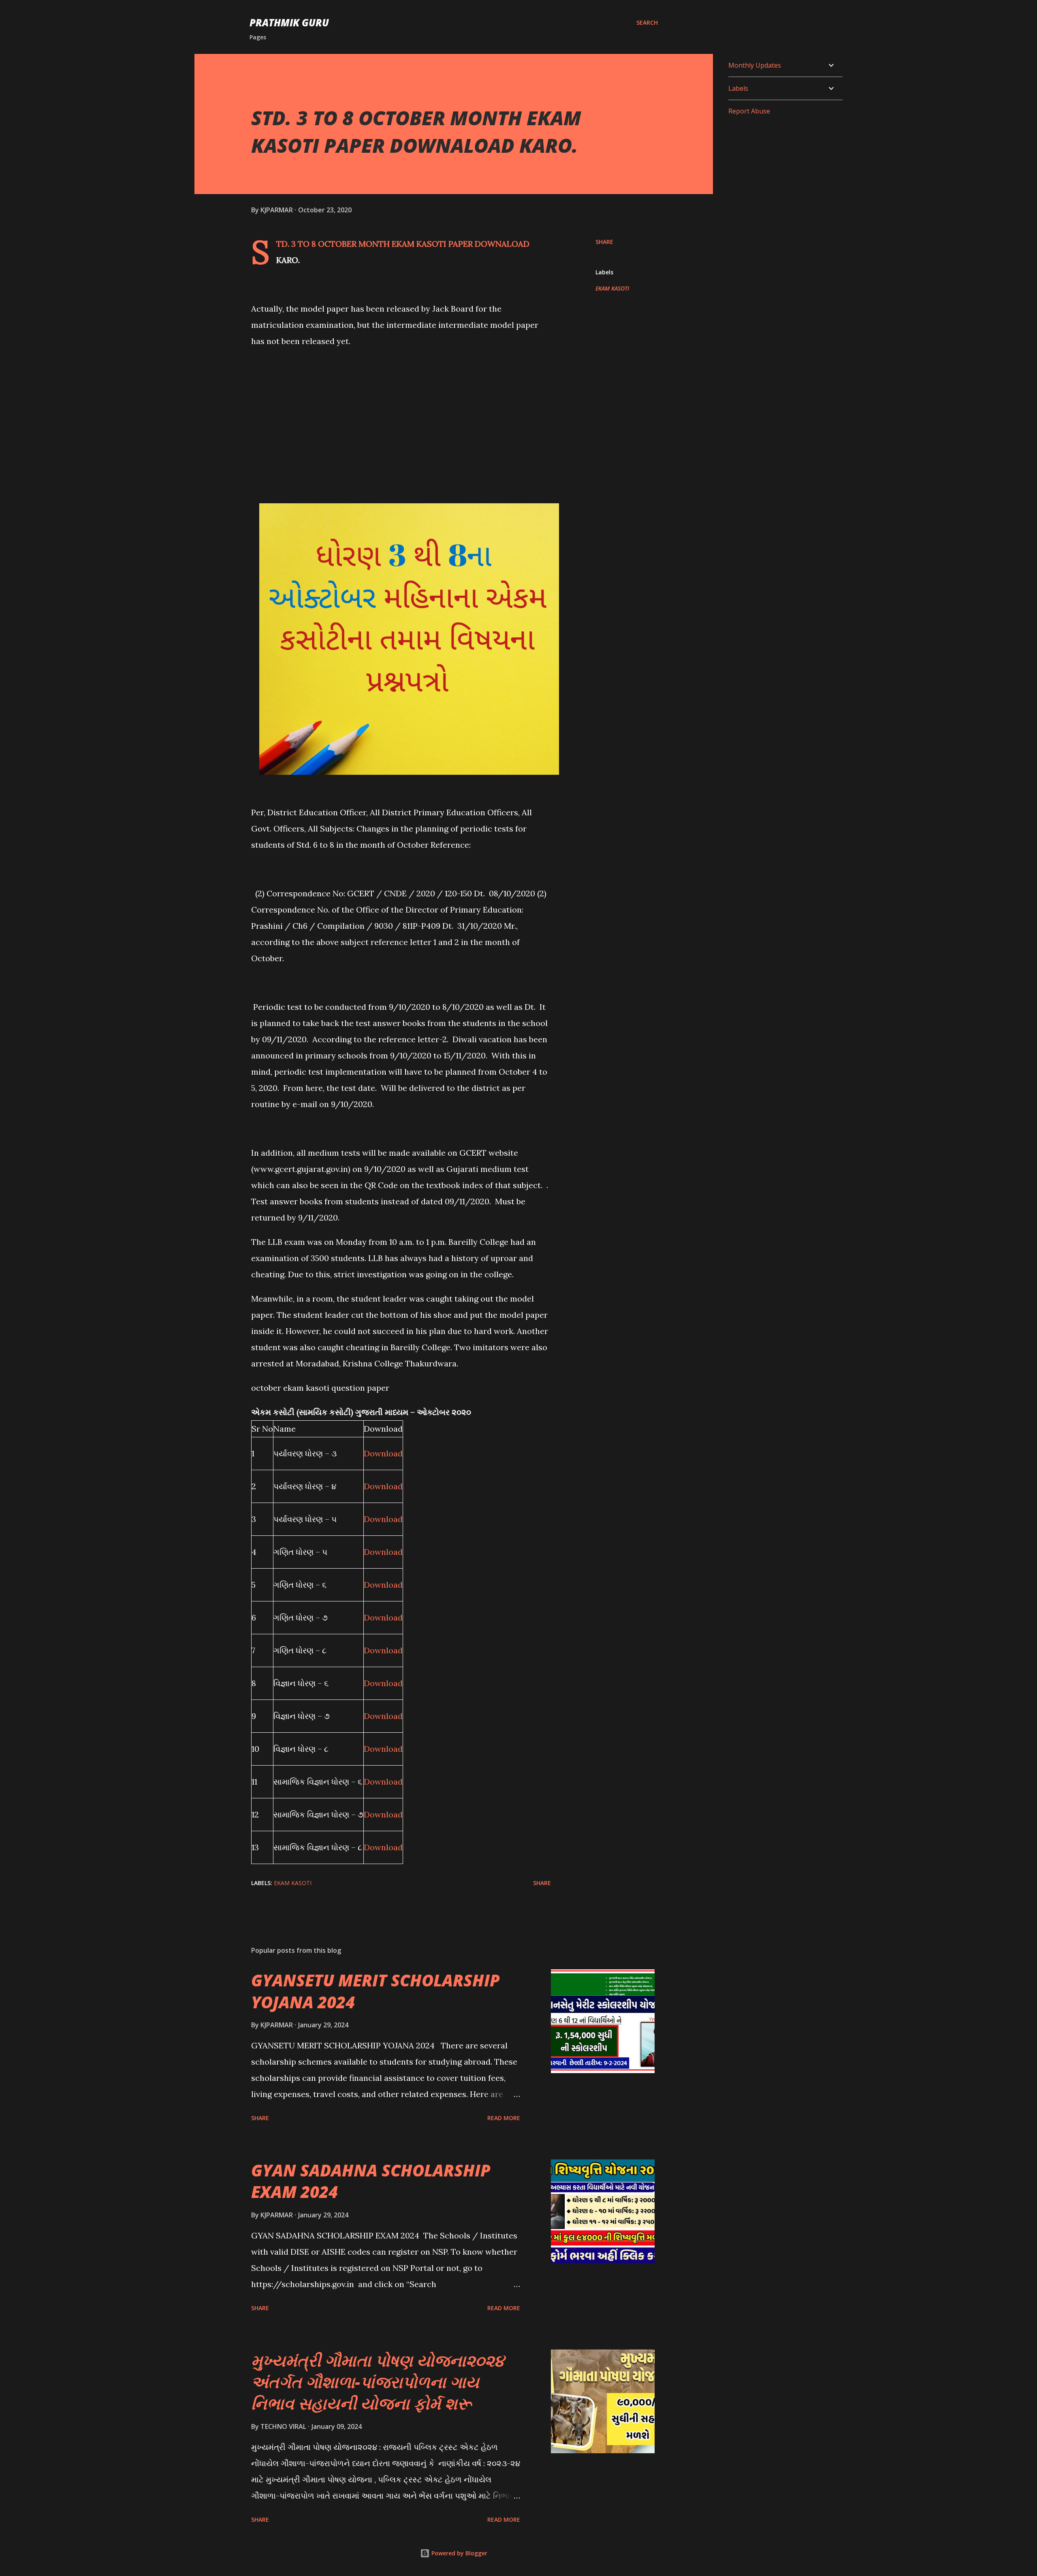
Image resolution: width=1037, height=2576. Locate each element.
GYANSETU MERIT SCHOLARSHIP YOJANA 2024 (376, 1991)
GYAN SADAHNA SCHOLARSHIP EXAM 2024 (371, 2181)
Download (383, 1453)
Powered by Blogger (459, 2553)
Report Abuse (749, 111)
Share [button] (604, 242)
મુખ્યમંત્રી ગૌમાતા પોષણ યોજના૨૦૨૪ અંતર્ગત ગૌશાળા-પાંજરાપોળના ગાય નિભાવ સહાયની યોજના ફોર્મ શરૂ (378, 2382)
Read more (504, 2118)
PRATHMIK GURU (289, 22)
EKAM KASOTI (612, 288)
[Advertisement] (401, 414)
